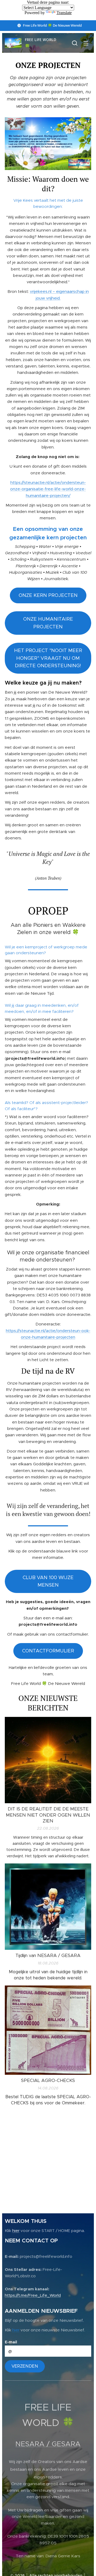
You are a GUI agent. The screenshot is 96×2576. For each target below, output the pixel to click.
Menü (86, 43)
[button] (75, 43)
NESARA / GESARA (48, 2444)
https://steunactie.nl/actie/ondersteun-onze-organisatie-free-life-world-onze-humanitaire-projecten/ (48, 489)
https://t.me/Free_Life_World (33, 2295)
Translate (64, 13)
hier (16, 2231)
